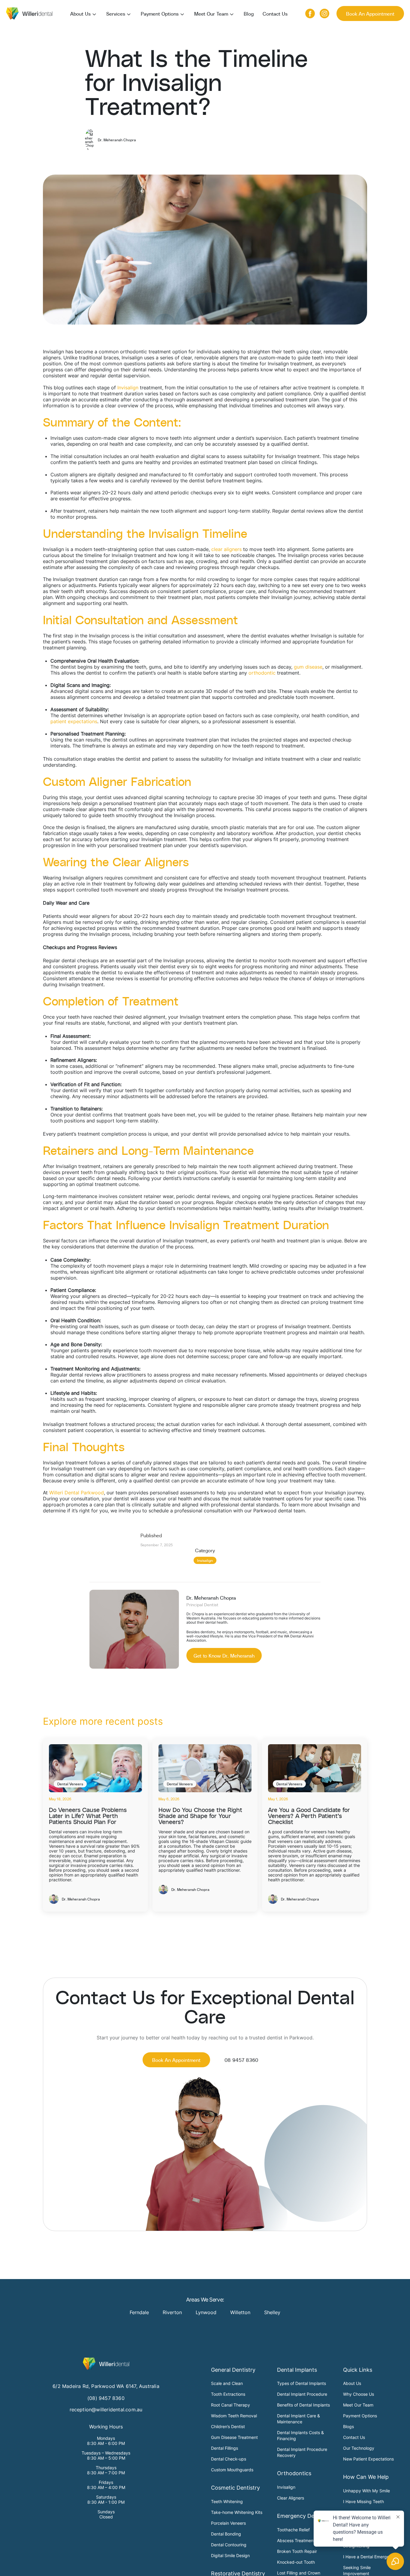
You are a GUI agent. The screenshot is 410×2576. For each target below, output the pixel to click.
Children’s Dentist (228, 2426)
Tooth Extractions (228, 2394)
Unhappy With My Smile (366, 2491)
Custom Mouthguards (232, 2470)
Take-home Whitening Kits (237, 2512)
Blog (249, 13)
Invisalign (128, 388)
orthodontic (262, 673)
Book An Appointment (370, 13)
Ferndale (139, 2312)
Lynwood (206, 2312)
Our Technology (359, 2448)
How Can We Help (366, 2477)
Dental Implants (297, 2370)
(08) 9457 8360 (106, 2398)
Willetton (240, 2312)
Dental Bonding (226, 2534)
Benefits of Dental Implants (303, 2405)
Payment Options (160, 13)
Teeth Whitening (227, 2501)
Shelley (272, 2312)
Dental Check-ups (229, 2459)
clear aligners (226, 549)
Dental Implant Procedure (302, 2394)
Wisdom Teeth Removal (234, 2416)
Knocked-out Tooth (296, 2562)
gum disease (308, 667)
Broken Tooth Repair (297, 2551)
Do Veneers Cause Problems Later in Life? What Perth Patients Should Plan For (88, 1815)
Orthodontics (294, 2473)
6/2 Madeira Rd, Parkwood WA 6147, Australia (106, 2386)
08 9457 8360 (241, 2060)
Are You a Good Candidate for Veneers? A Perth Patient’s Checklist (309, 1815)
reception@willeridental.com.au (106, 2410)
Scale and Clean (227, 2383)
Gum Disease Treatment (234, 2437)
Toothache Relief (293, 2530)
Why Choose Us (359, 2394)
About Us (80, 13)
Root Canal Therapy (231, 2405)
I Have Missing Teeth (363, 2501)
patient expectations (74, 721)
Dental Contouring (229, 2545)
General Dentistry (233, 2370)
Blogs (348, 2426)
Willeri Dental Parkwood (77, 1493)
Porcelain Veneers (228, 2523)
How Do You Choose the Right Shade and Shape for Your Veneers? (200, 1815)
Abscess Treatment (296, 2540)
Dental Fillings (225, 2448)
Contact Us (275, 13)
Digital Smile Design (230, 2555)
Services (116, 13)
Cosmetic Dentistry (235, 2488)
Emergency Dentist (301, 2516)
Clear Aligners (291, 2498)
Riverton (172, 2312)
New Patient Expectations (368, 2459)
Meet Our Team (211, 13)
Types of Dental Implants (301, 2383)
